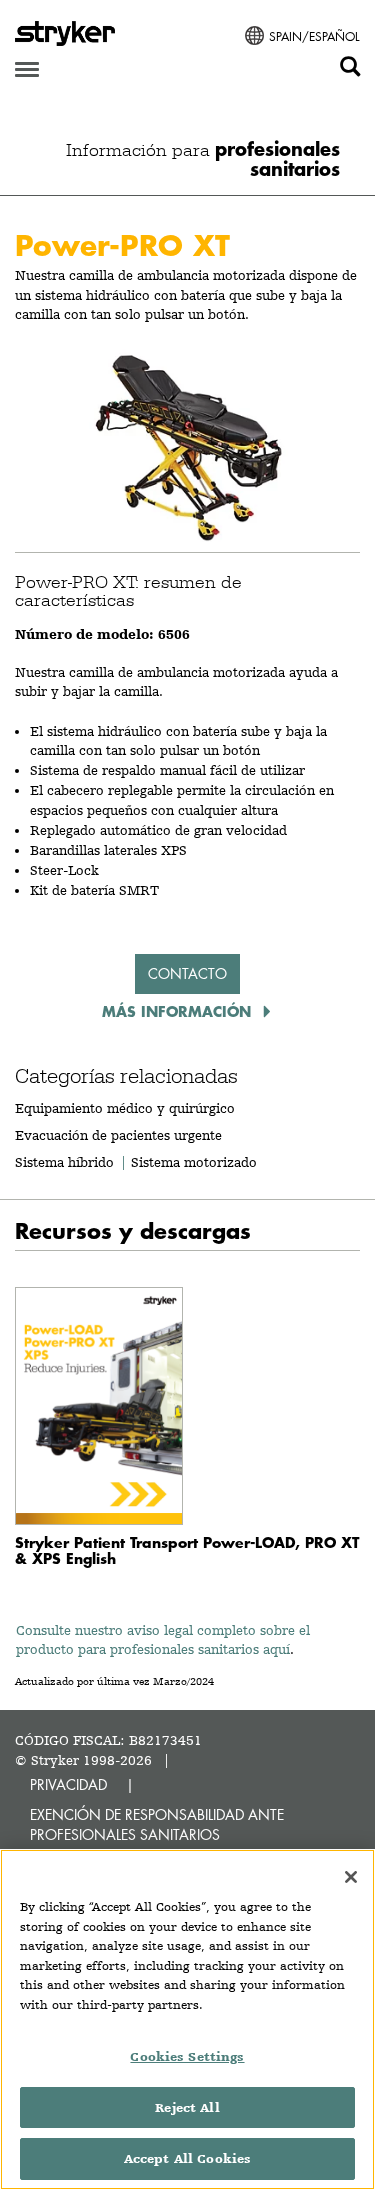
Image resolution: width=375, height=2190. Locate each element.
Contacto (187, 973)
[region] (187, 2019)
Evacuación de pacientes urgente (118, 1135)
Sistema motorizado (194, 1162)
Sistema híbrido (64, 1162)
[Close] (351, 1877)
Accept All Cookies (187, 2158)
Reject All (187, 2107)
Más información (179, 1011)
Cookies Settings (187, 2056)
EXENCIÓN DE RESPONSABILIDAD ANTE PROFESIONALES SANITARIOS (157, 1824)
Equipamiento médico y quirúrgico (125, 1108)
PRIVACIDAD (68, 1784)
